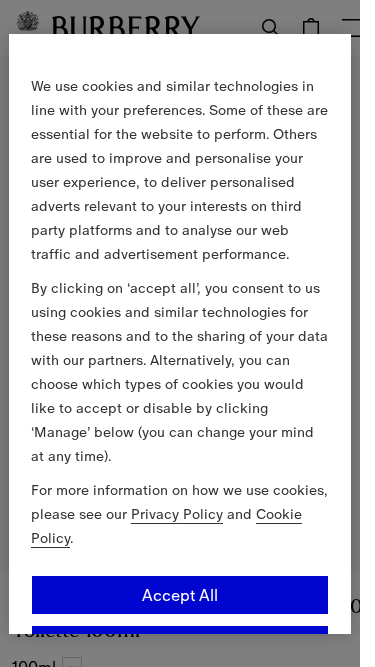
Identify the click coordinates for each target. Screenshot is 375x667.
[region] (180, 333)
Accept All (180, 594)
